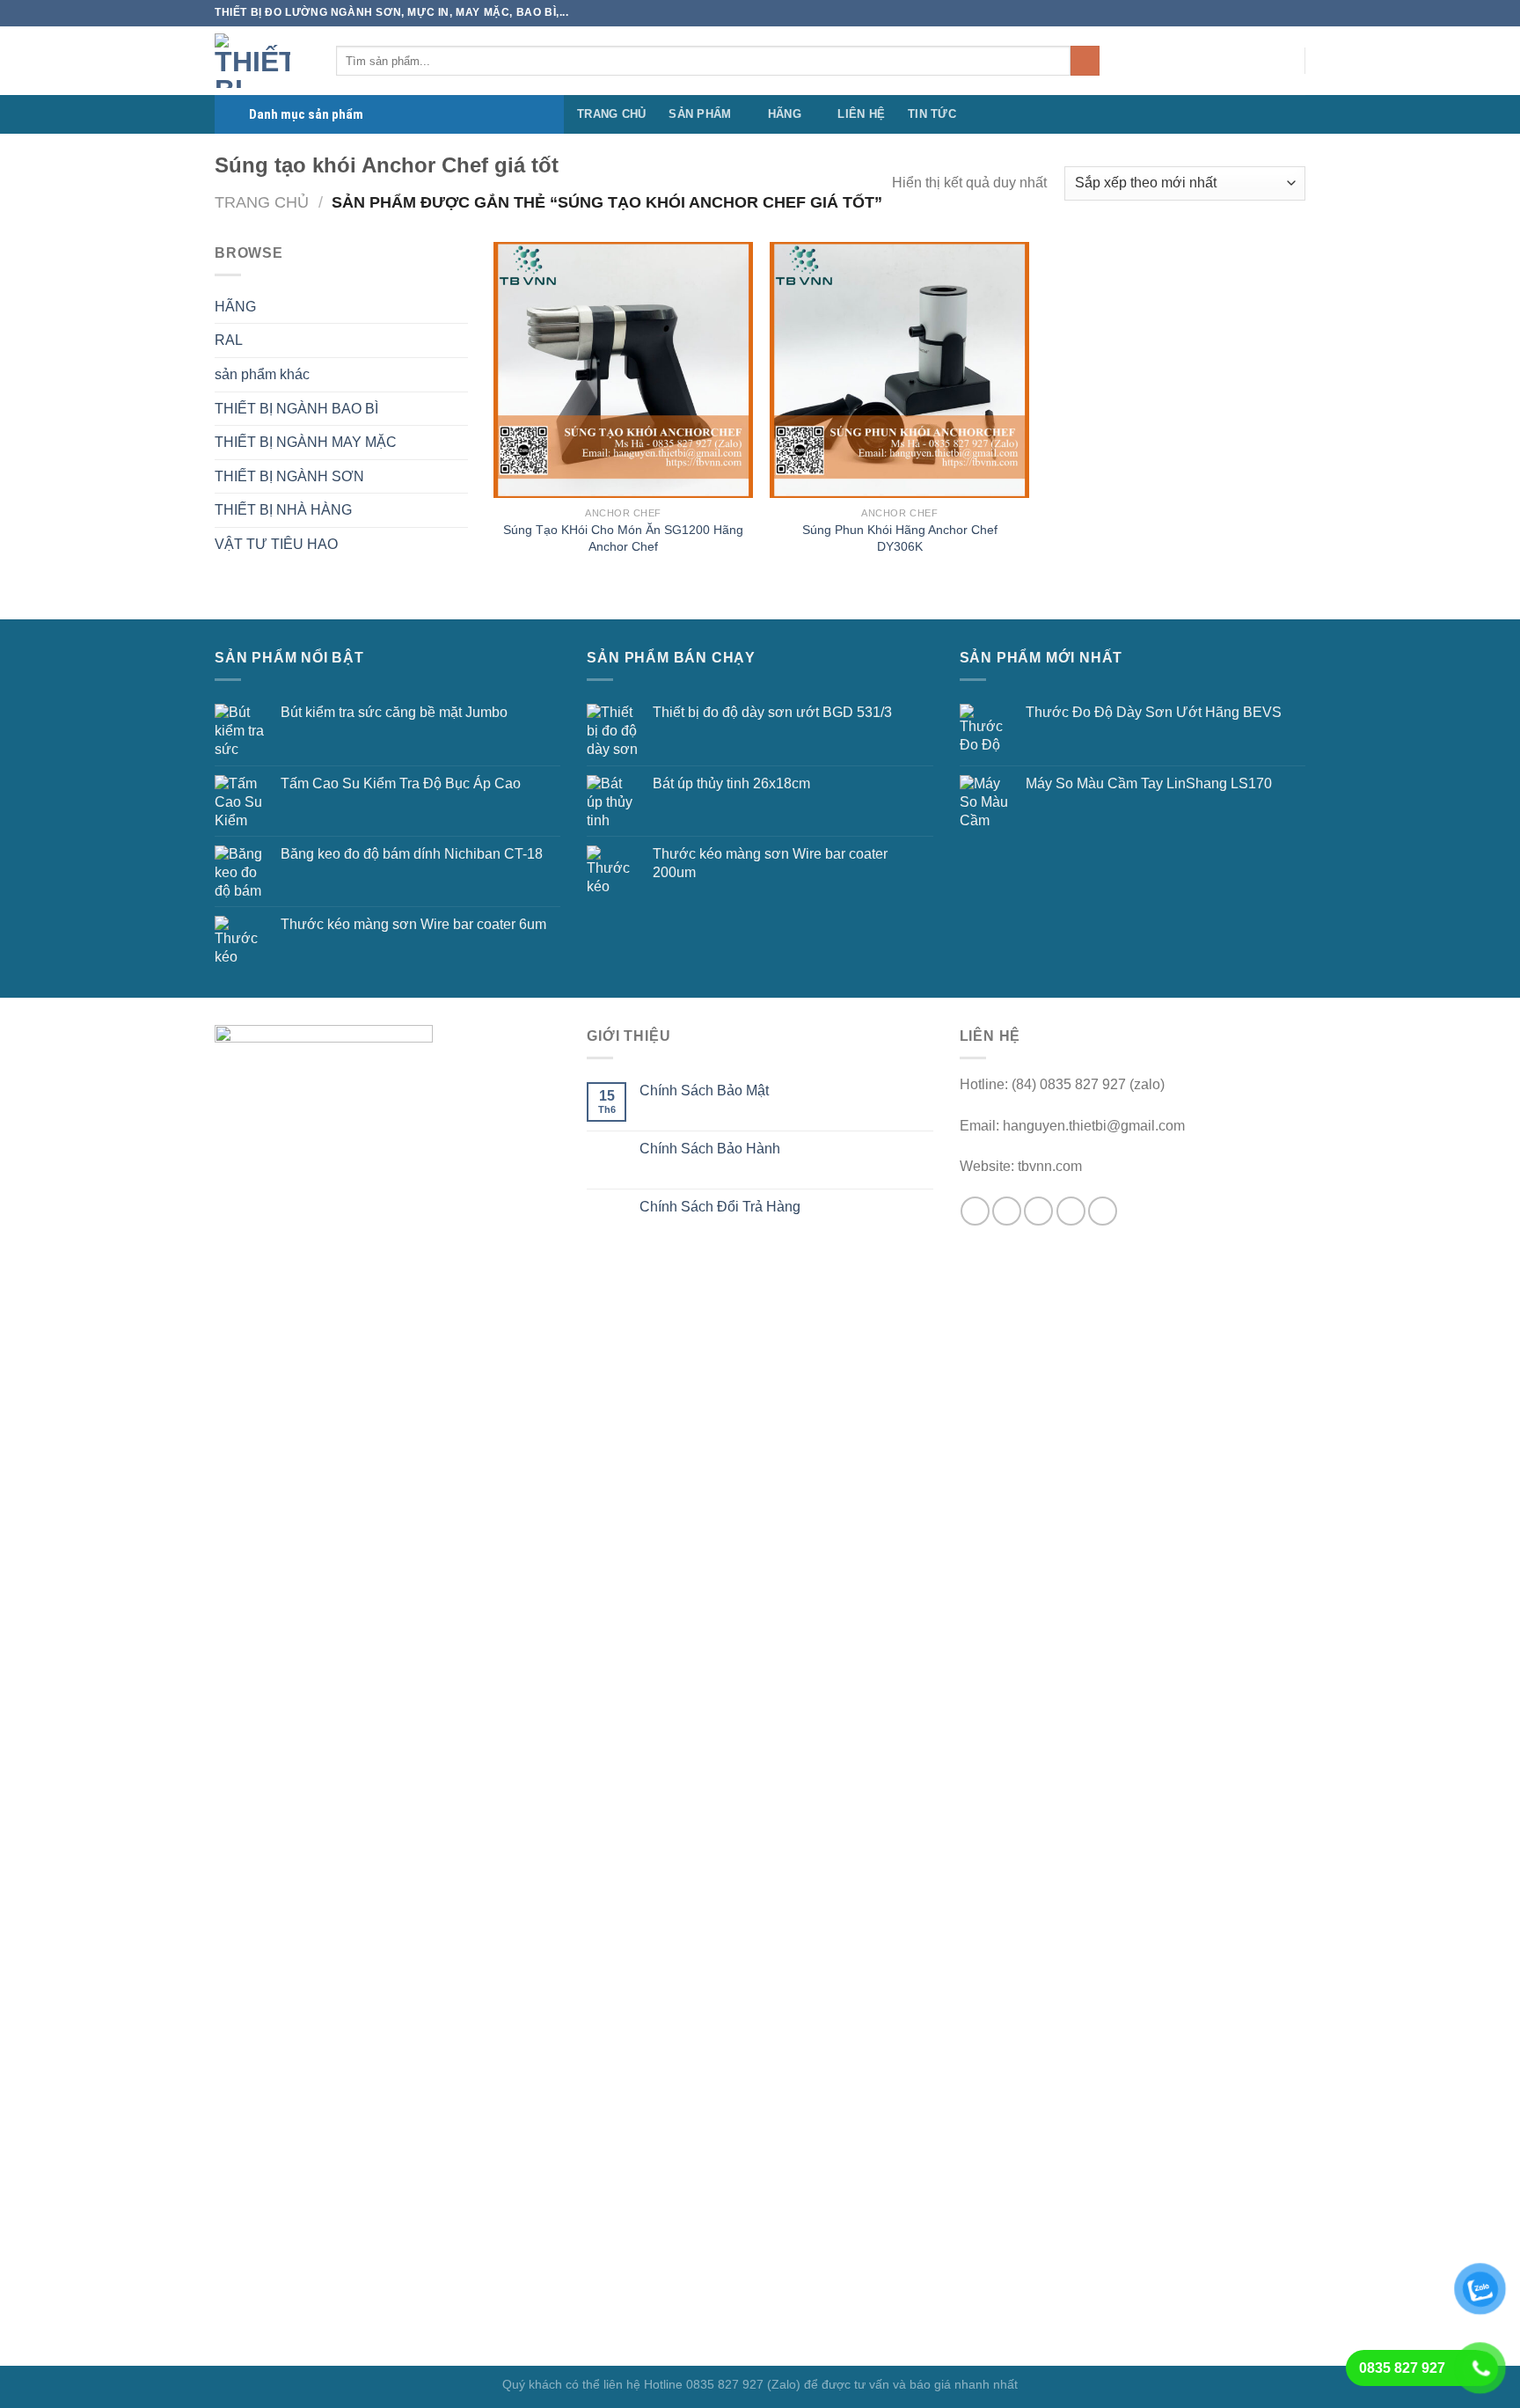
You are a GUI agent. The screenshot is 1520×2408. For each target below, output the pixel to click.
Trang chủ (262, 202)
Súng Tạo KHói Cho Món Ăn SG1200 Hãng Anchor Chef (623, 538)
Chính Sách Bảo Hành (710, 1149)
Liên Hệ (861, 114)
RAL (229, 340)
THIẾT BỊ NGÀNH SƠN (289, 476)
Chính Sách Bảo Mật (704, 1091)
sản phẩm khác (262, 374)
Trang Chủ (611, 114)
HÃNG (785, 114)
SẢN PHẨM (700, 114)
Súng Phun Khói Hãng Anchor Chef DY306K (900, 538)
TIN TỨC (932, 114)
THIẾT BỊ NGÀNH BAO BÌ (296, 409)
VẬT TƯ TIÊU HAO (276, 544)
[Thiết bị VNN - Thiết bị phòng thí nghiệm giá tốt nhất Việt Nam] (262, 61)
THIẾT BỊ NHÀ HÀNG (283, 510)
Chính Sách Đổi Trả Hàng (720, 1207)
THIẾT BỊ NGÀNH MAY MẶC (306, 442)
